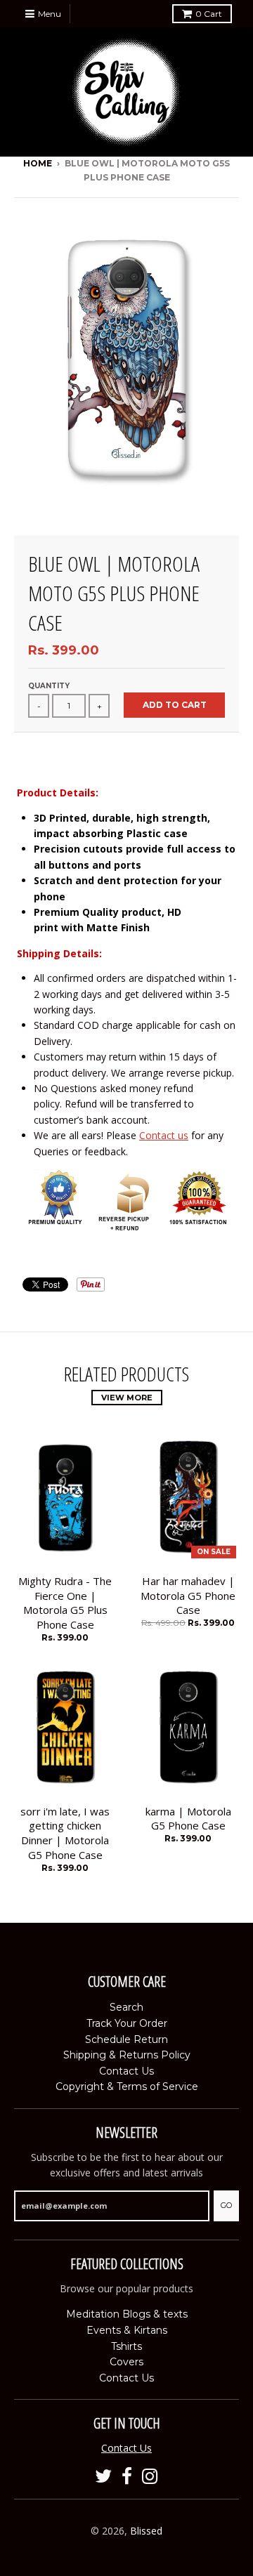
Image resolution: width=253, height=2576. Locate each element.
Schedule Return (126, 2039)
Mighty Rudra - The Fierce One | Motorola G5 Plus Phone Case (65, 1603)
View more (127, 1398)
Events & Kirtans (127, 2330)
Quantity (49, 686)
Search (126, 2007)
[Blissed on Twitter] (103, 2477)
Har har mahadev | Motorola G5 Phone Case (188, 1596)
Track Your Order (127, 2023)
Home (38, 163)
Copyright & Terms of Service (127, 2087)
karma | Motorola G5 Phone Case (188, 1819)
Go (226, 2205)
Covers (126, 2362)
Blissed (146, 2531)
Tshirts (126, 2346)
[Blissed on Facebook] (127, 2477)
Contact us (164, 1135)
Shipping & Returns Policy (127, 2055)
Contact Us (126, 2071)
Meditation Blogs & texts (127, 2314)
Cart (209, 14)
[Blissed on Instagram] (150, 2477)
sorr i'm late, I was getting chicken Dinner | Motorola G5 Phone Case (65, 1833)
